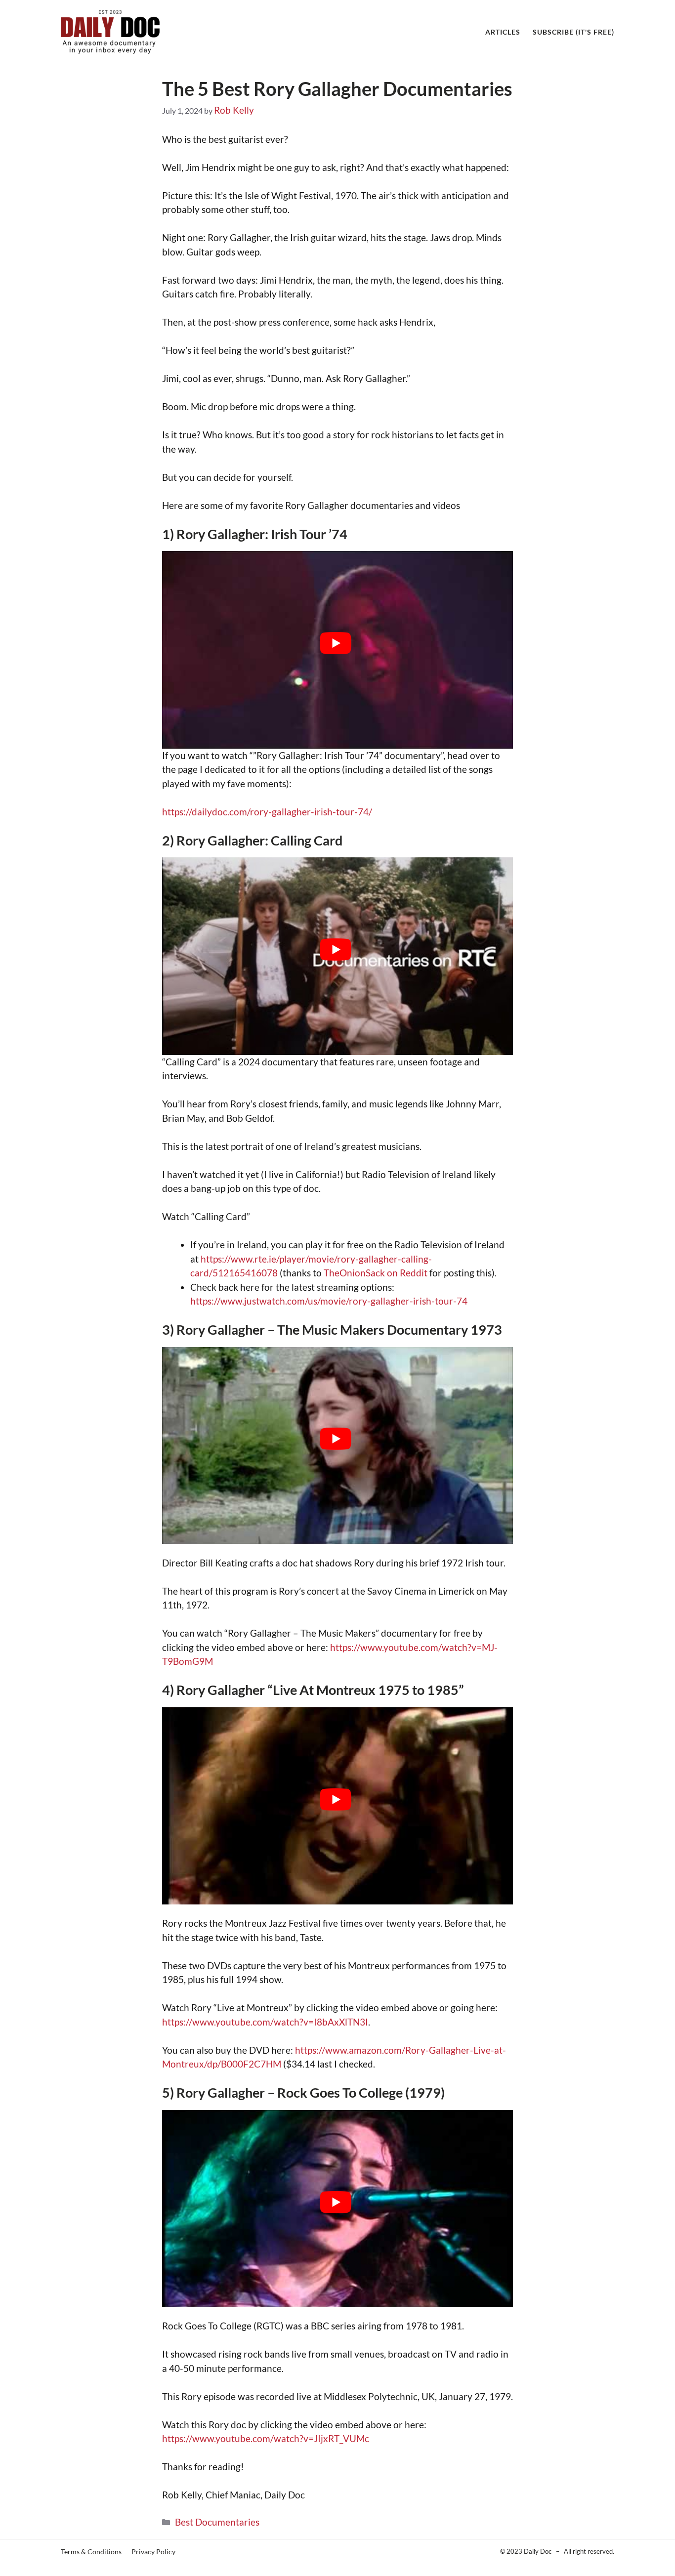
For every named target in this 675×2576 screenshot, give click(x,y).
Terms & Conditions (91, 2552)
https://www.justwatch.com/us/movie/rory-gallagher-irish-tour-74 (329, 1301)
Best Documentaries (217, 2522)
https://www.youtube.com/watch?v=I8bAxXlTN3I (265, 2022)
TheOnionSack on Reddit (376, 1273)
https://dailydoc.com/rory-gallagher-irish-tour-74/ (267, 812)
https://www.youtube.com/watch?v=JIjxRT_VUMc (266, 2438)
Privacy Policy (153, 2552)
